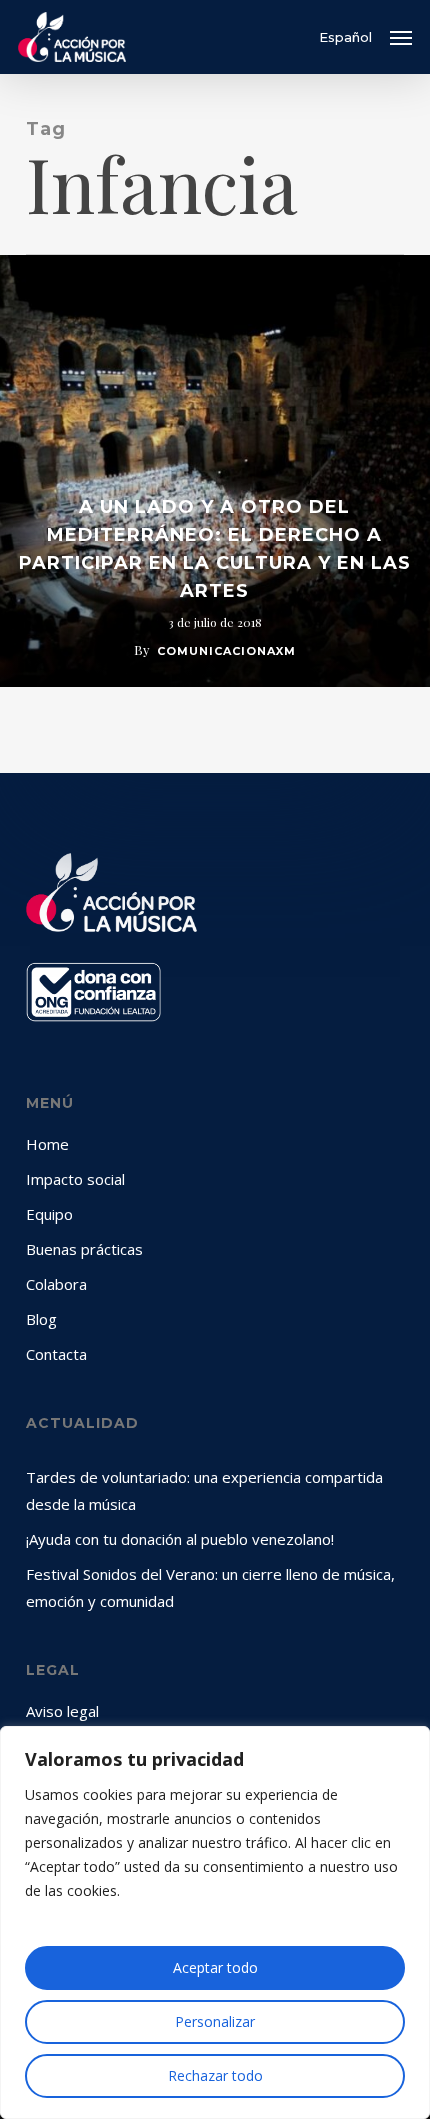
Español (345, 37)
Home (47, 1144)
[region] (215, 1922)
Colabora (56, 1284)
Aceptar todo (215, 1967)
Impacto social (75, 1179)
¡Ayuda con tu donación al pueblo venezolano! (180, 1539)
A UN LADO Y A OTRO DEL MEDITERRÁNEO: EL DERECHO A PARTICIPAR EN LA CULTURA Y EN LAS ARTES (215, 549)
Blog (41, 1319)
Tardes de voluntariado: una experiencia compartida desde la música (204, 1490)
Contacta (56, 1354)
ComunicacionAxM (226, 651)
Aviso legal (62, 1711)
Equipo (49, 1214)
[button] (401, 37)
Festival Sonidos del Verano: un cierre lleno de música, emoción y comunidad (210, 1587)
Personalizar (215, 2021)
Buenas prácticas (84, 1249)
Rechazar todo (215, 2075)
